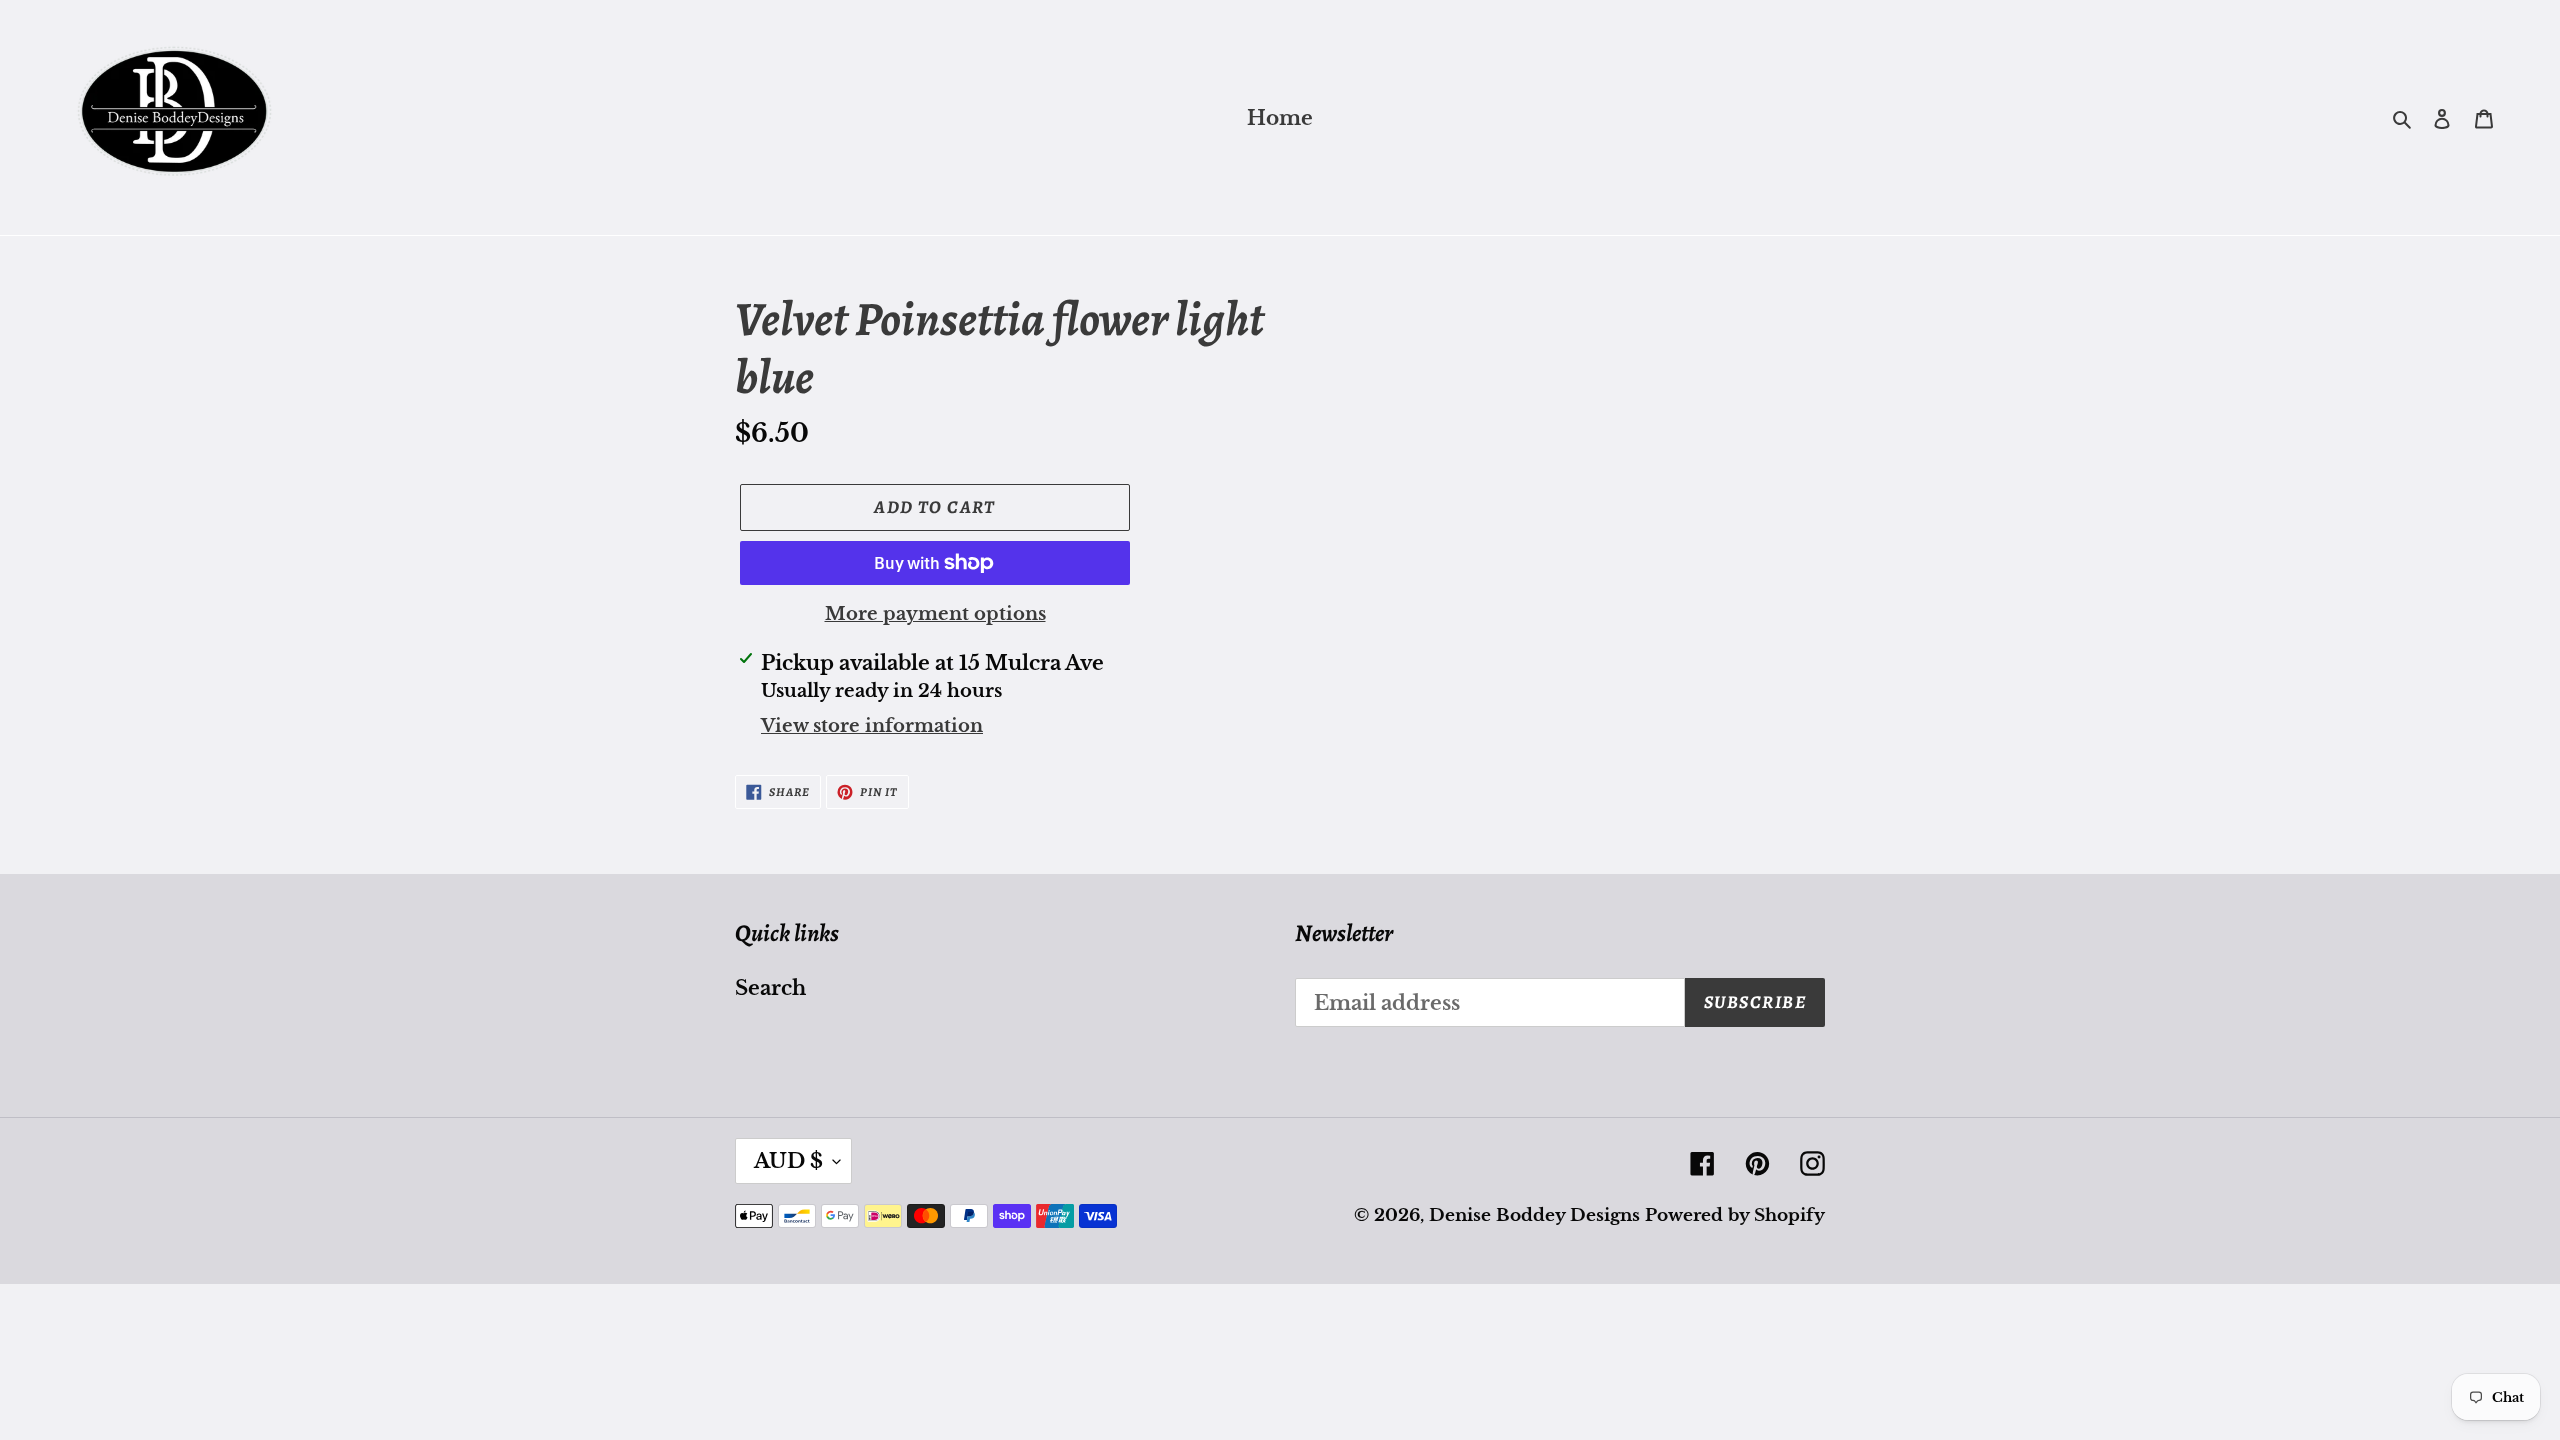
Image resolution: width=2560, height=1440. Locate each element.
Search (770, 988)
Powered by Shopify (1735, 1215)
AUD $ (788, 1161)
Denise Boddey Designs (1534, 1215)
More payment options (935, 614)
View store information (872, 726)
